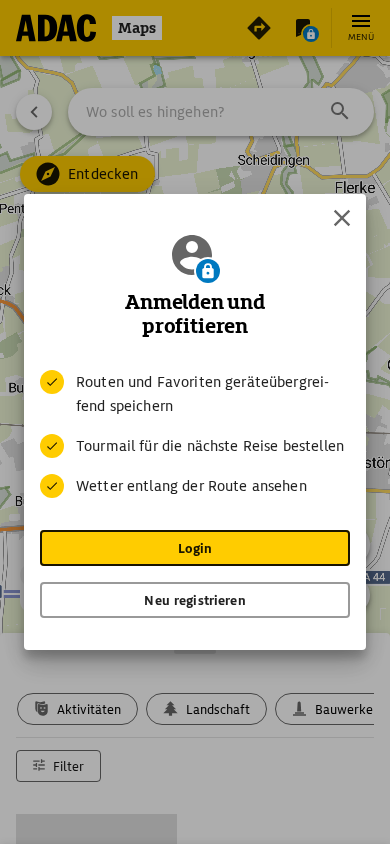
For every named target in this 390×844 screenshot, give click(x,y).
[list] (195, 434)
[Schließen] (342, 218)
